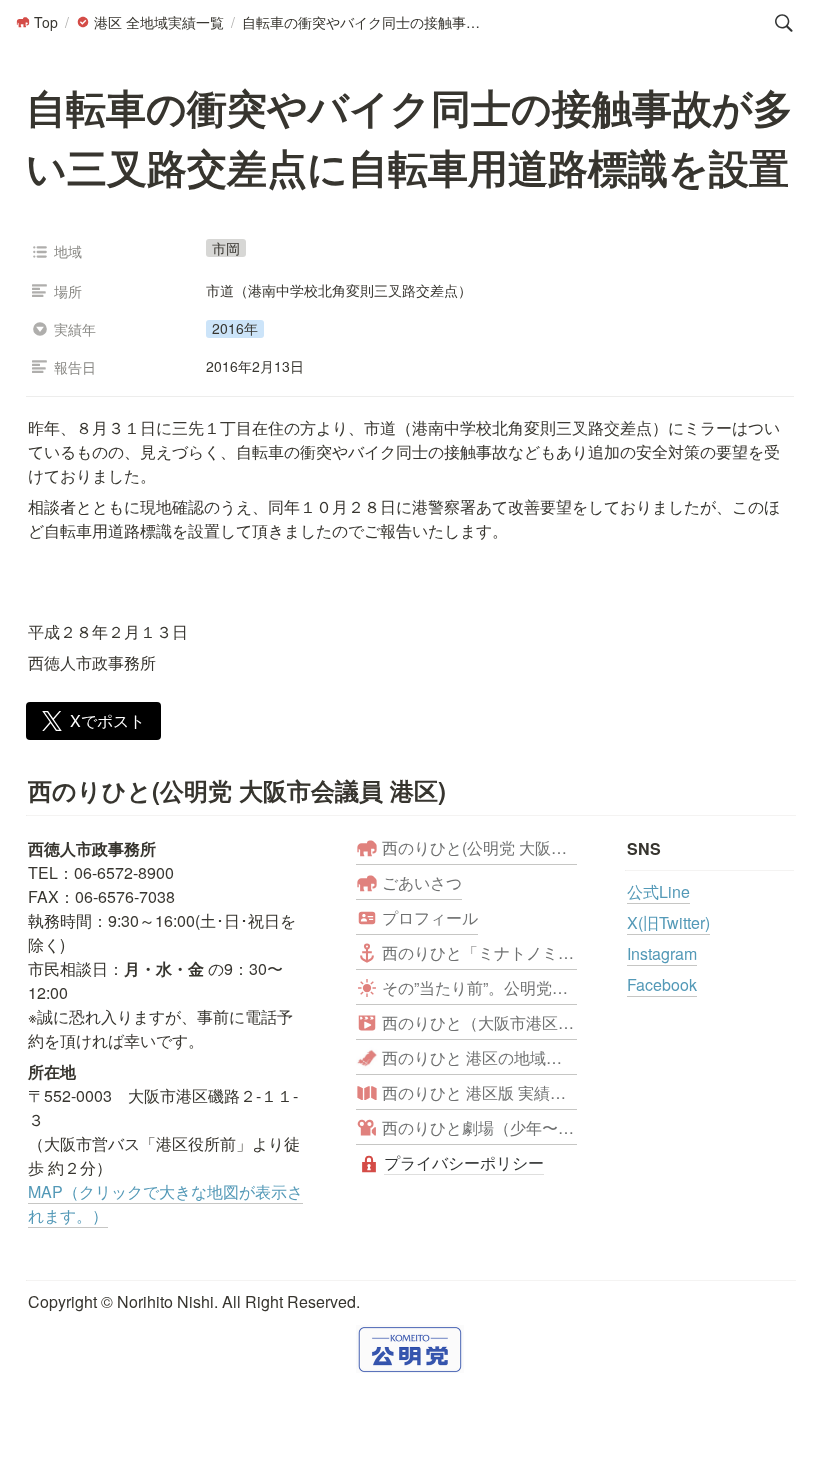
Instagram (662, 953)
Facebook (662, 984)
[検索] (784, 23)
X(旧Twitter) (668, 922)
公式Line (658, 891)
